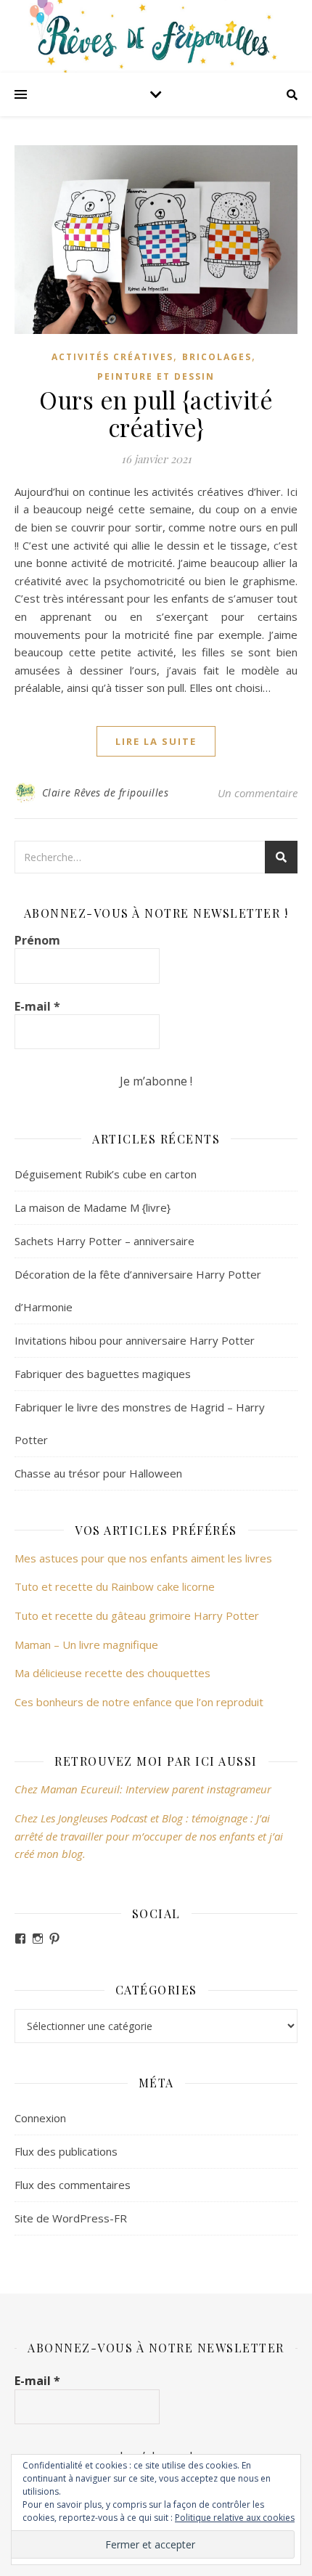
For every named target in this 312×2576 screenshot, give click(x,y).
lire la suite (156, 741)
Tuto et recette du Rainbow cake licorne (115, 1586)
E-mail (37, 1006)
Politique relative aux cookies (235, 2518)
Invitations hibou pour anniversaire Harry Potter (135, 1340)
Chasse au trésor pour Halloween (98, 1473)
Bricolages (217, 357)
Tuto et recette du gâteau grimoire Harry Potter (137, 1615)
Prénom (37, 940)
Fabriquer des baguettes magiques (103, 1374)
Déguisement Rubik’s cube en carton (106, 1174)
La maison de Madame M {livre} (93, 1207)
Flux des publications (66, 2151)
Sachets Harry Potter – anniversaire (104, 1241)
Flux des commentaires (73, 2185)
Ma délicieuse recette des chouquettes (114, 1673)
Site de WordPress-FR (71, 2218)
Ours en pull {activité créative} (156, 413)
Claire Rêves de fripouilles (106, 792)
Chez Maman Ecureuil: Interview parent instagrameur (143, 1789)
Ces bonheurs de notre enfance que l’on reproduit (139, 1702)
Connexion (40, 2118)
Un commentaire (258, 793)
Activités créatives (112, 357)
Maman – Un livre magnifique (86, 1644)
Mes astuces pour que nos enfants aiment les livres (143, 1558)
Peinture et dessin (156, 376)
